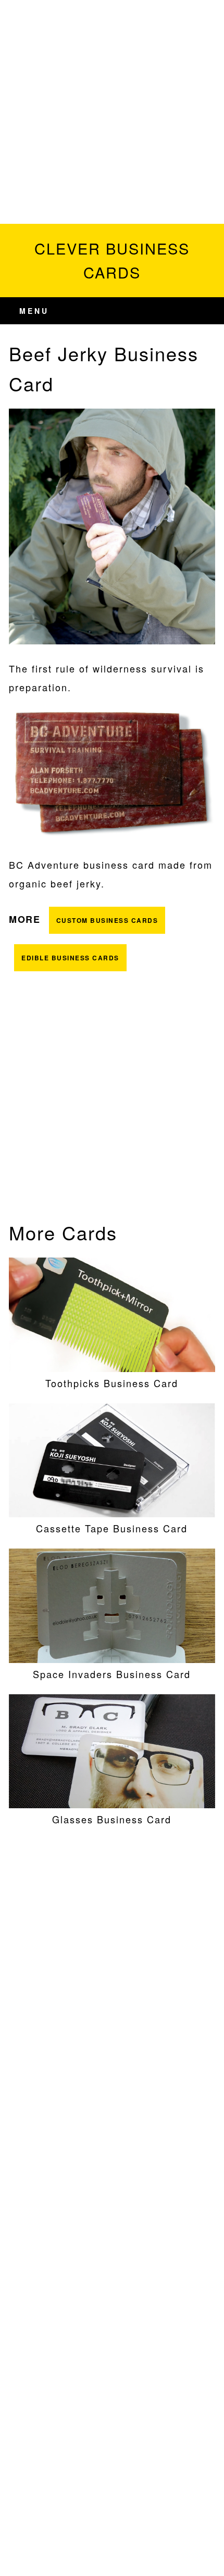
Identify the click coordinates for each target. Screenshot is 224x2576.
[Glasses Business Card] (112, 1804)
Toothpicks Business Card (112, 1383)
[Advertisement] (112, 112)
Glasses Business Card (112, 1819)
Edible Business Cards (70, 958)
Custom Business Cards (107, 920)
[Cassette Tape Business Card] (112, 1513)
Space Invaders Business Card (112, 1674)
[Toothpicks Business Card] (112, 1368)
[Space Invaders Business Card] (112, 1659)
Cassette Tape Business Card (112, 1528)
